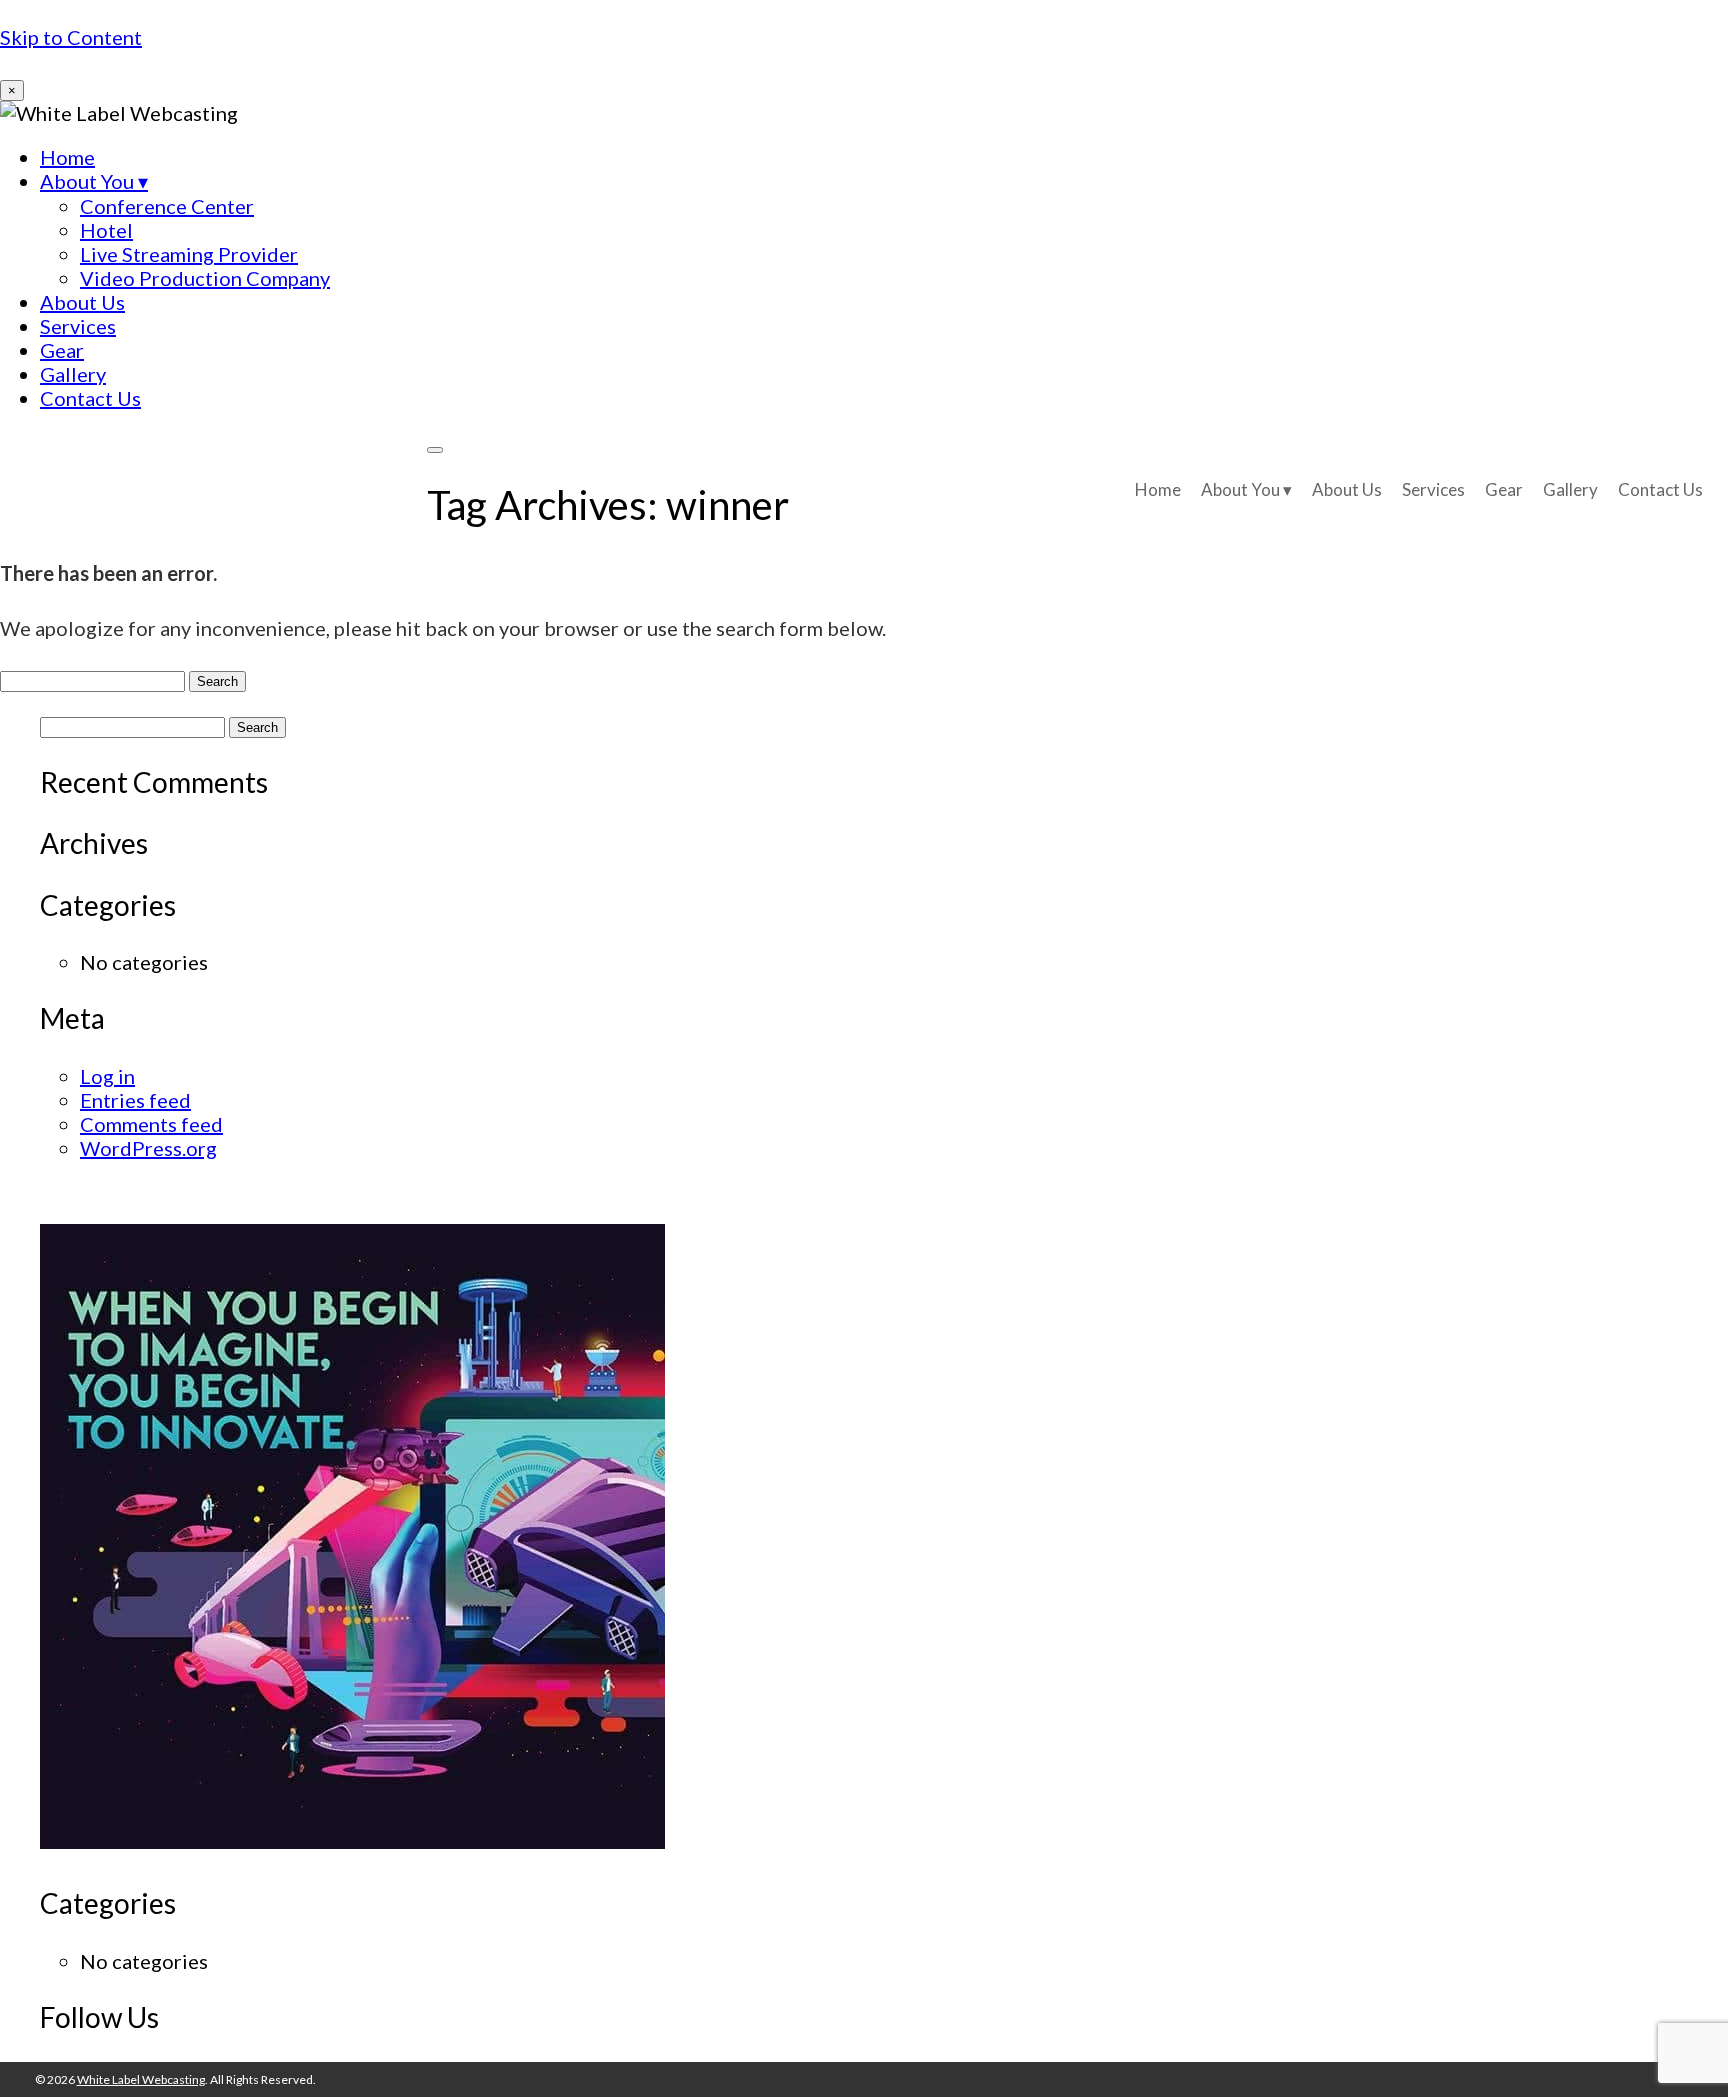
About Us (82, 302)
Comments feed (151, 1124)
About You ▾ (94, 181)
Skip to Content (71, 37)
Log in (107, 1076)
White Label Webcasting (213, 487)
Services (78, 326)
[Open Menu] (435, 450)
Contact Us (90, 398)
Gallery (73, 374)
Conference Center (167, 206)
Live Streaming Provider (189, 254)
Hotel (106, 230)
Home (67, 157)
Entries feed (135, 1100)
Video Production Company (205, 278)
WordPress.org (148, 1148)
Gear (62, 350)
